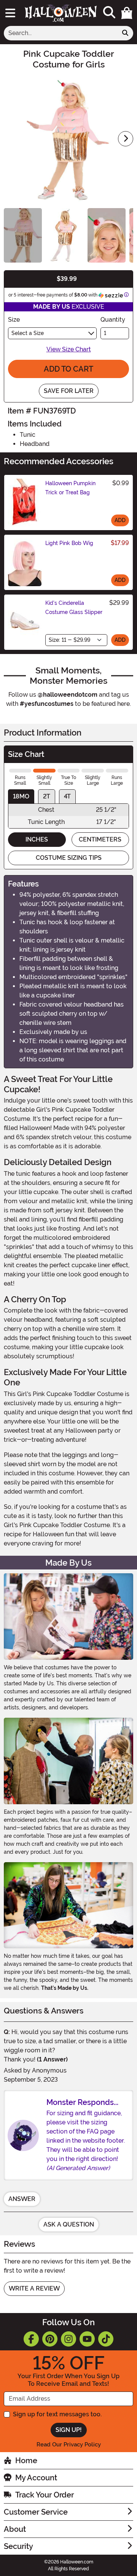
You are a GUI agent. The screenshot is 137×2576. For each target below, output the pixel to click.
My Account (36, 2478)
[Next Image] (126, 139)
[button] (127, 13)
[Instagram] (68, 2339)
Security (18, 2546)
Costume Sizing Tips (69, 858)
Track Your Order (45, 2495)
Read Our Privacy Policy (69, 2445)
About (15, 2529)
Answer (22, 2199)
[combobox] (61, 33)
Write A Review (34, 2288)
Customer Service (36, 2512)
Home (26, 2461)
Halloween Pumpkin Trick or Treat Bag (70, 488)
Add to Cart (68, 369)
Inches (37, 839)
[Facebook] (31, 2339)
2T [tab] (47, 796)
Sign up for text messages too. (57, 2414)
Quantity (113, 320)
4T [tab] (67, 796)
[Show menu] (10, 13)
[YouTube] (87, 2339)
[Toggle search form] (109, 13)
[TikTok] (106, 2339)
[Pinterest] (50, 2339)
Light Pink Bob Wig (69, 543)
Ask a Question (69, 2224)
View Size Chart (69, 349)
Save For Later (69, 391)
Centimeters (100, 839)
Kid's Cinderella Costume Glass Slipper (74, 608)
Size (14, 320)
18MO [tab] (21, 796)
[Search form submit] (125, 33)
